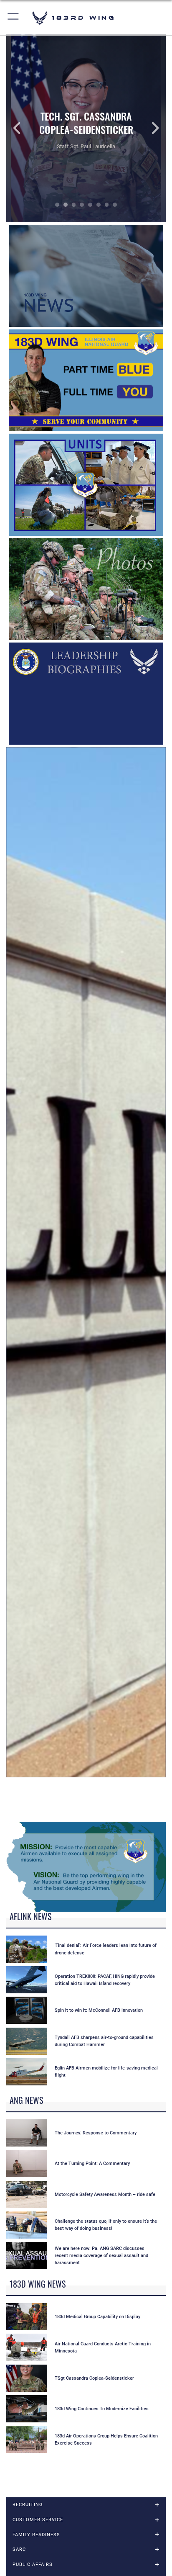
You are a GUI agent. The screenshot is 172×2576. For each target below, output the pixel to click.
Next (150, 128)
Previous (22, 128)
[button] (14, 18)
